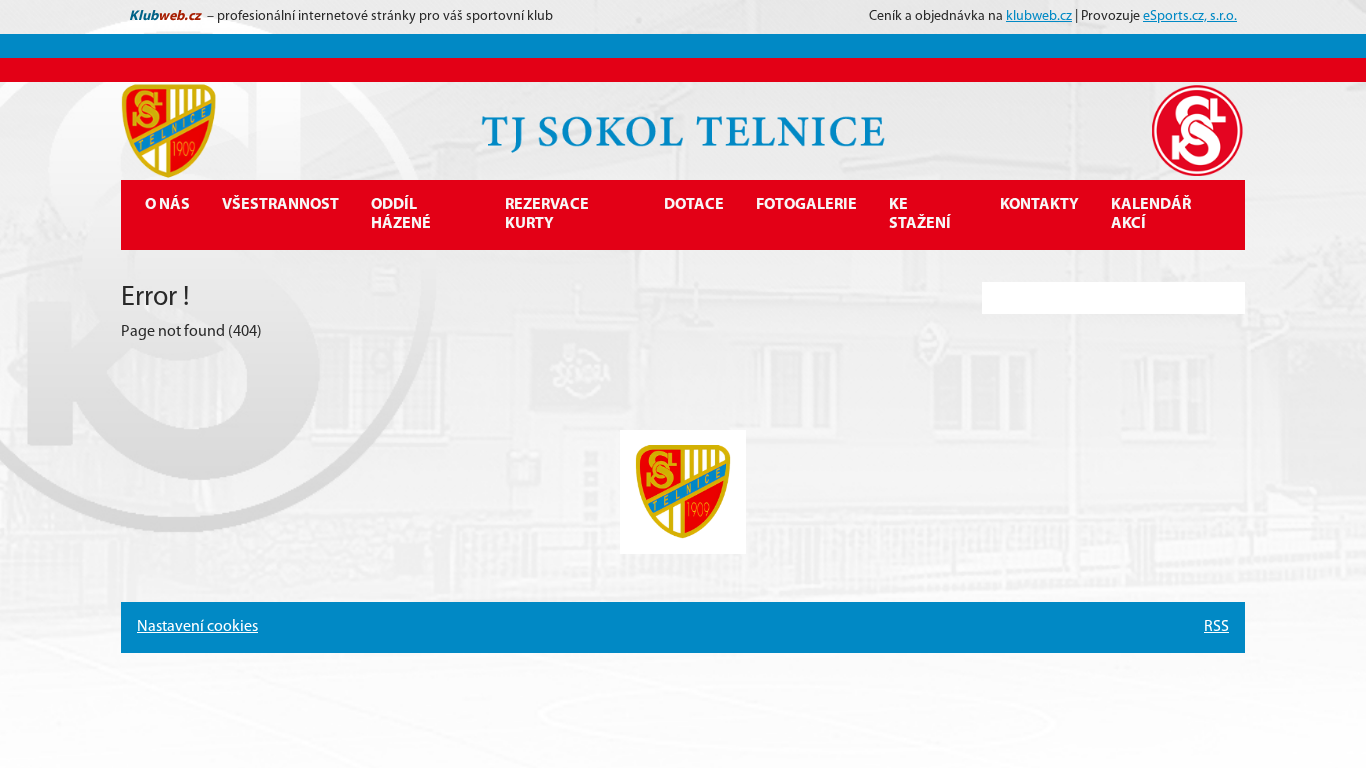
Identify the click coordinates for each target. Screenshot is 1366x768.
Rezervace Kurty (547, 214)
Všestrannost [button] (280, 205)
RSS (1216, 627)
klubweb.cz (1039, 16)
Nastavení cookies (197, 627)
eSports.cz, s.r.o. (1190, 16)
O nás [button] (167, 205)
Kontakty (1039, 205)
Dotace (694, 205)
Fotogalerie (806, 205)
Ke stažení (920, 214)
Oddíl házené (401, 214)
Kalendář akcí (1151, 214)
